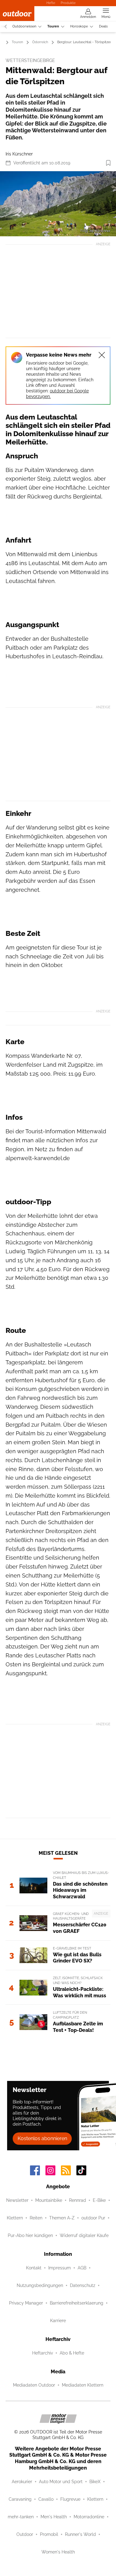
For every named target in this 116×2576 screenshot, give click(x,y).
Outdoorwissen (24, 26)
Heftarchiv (43, 2353)
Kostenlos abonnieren (42, 2138)
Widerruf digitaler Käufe (84, 2235)
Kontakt (34, 2268)
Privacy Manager (26, 2303)
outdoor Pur (93, 2218)
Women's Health (58, 2552)
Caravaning (20, 2499)
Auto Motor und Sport (61, 2482)
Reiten (36, 2218)
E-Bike (99, 2200)
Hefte (51, 3)
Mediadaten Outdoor (34, 2385)
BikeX (95, 2482)
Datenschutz (83, 2285)
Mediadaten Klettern (83, 2385)
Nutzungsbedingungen (40, 2285)
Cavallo (46, 2499)
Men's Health (54, 2517)
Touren (53, 26)
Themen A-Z (62, 2218)
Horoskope (79, 26)
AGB (82, 2268)
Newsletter (17, 2200)
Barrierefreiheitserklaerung (77, 2303)
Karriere (58, 2321)
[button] (58, 204)
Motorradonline (89, 2517)
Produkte (68, 3)
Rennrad (77, 2200)
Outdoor (25, 2534)
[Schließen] (102, 355)
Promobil (49, 2534)
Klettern (15, 2218)
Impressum (60, 2268)
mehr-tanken (21, 2517)
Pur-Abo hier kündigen (30, 2235)
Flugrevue (70, 2499)
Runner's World (80, 2534)
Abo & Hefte (72, 2353)
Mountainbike (49, 2200)
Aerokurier (22, 2482)
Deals (103, 26)
